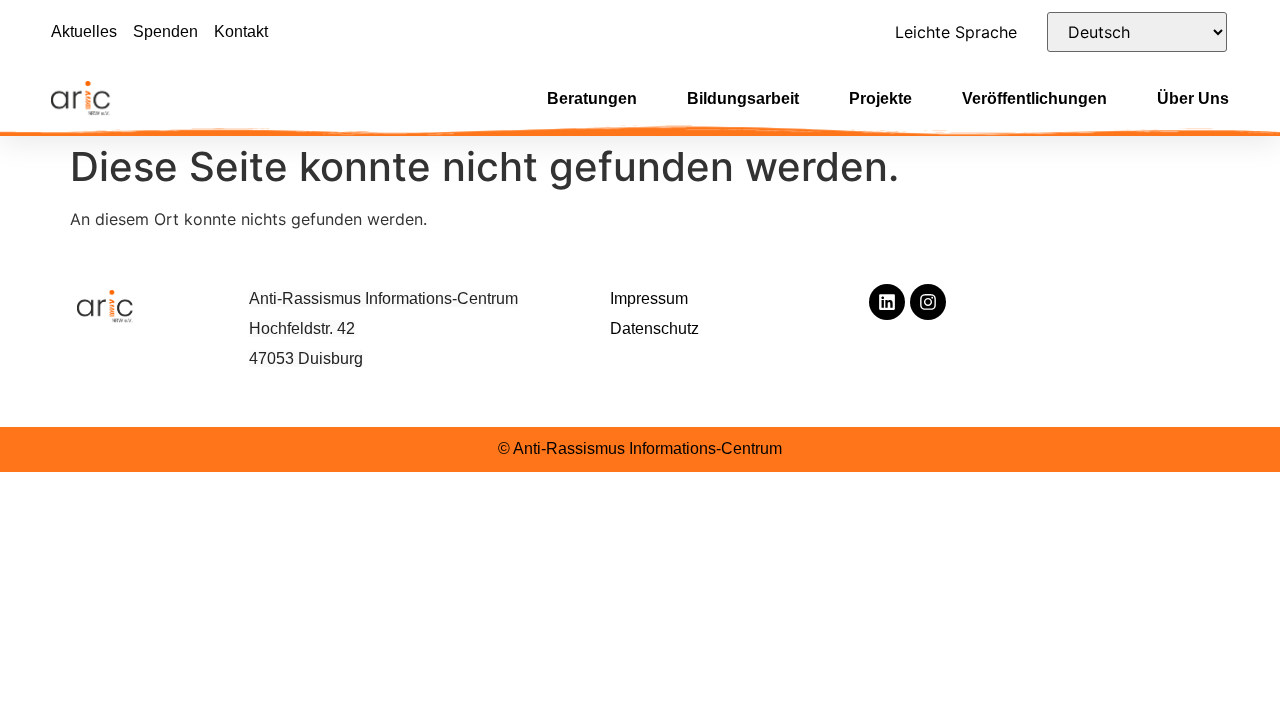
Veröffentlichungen (1034, 98)
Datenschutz (654, 328)
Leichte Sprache (956, 32)
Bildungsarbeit (743, 98)
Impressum (649, 298)
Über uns (1193, 98)
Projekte (880, 98)
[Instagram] (928, 302)
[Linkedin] (887, 302)
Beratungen (592, 98)
